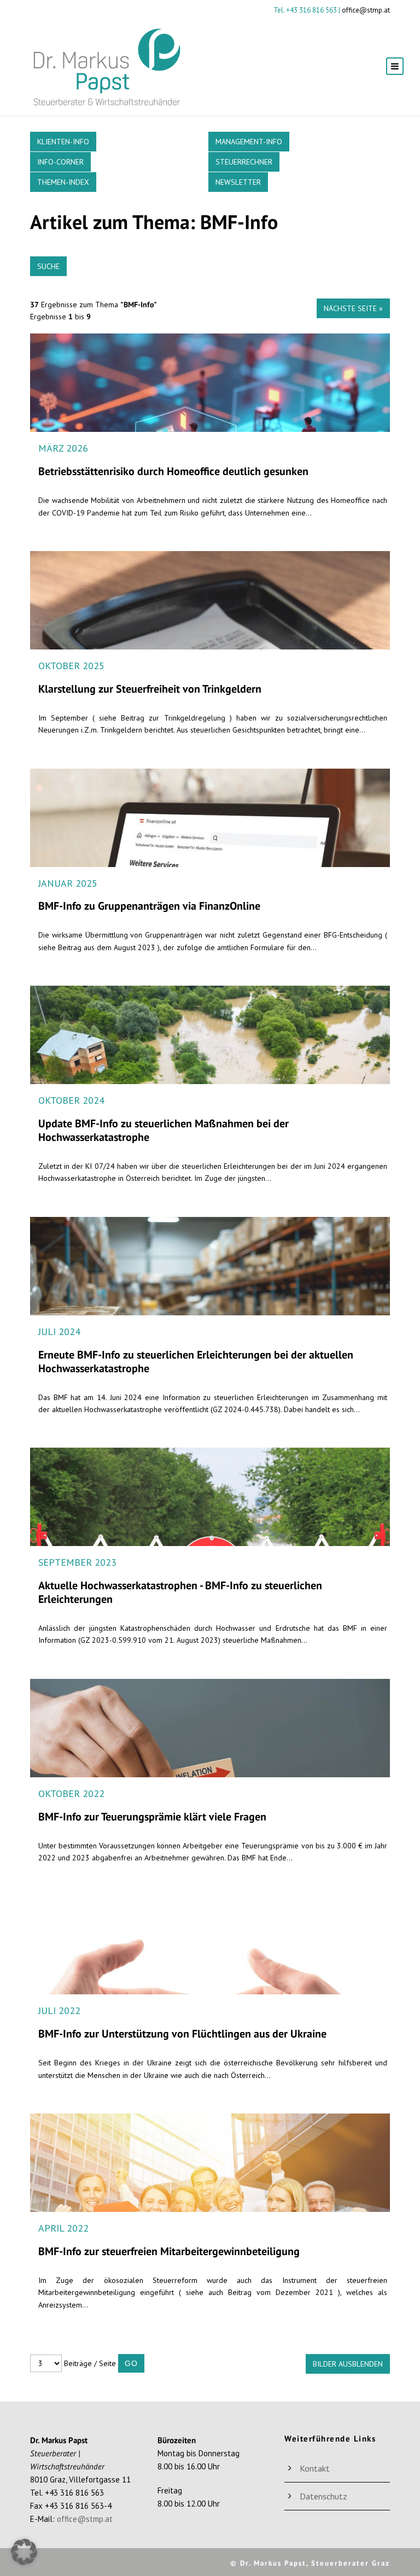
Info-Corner (60, 162)
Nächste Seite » (353, 308)
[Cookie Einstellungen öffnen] (24, 2562)
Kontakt (315, 2468)
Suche (48, 266)
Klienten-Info (63, 142)
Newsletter (238, 182)
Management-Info (249, 142)
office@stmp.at (366, 10)
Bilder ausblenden (348, 2364)
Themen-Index (63, 182)
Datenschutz (323, 2496)
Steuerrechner (244, 162)
